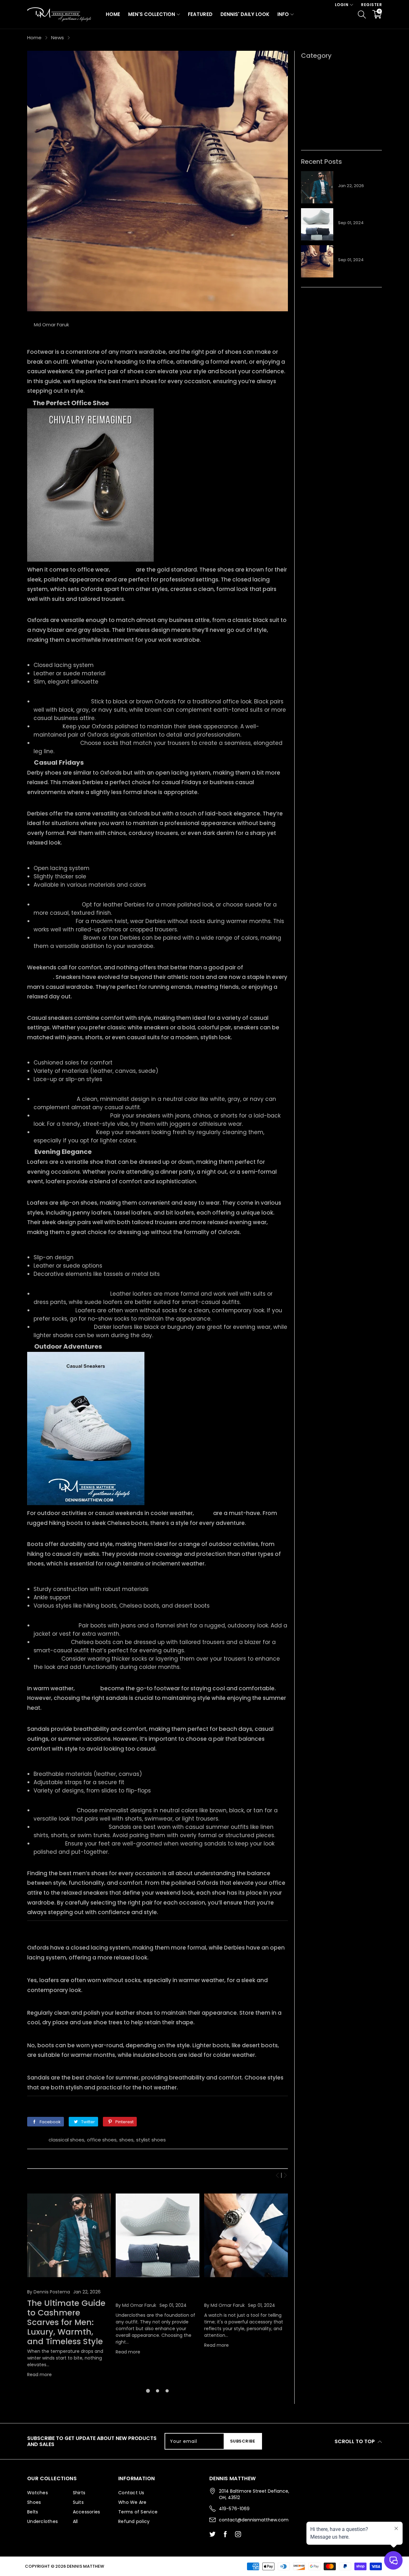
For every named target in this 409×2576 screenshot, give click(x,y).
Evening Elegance (63, 1152)
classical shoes (66, 2140)
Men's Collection (152, 14)
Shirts (308, 129)
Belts (307, 78)
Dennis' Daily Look (245, 14)
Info (283, 14)
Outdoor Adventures (68, 1346)
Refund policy (134, 2521)
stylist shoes (151, 2140)
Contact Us (131, 2493)
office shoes (102, 2140)
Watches (38, 2493)
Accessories (315, 109)
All (304, 119)
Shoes (308, 88)
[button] (278, 2175)
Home (113, 14)
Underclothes (317, 98)
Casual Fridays (59, 762)
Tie (305, 139)
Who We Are (132, 2502)
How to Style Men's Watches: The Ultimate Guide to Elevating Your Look (245, 2292)
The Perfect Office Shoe (71, 403)
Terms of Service (138, 2512)
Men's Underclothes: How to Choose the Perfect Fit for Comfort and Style (152, 2292)
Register (371, 5)
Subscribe (243, 2441)
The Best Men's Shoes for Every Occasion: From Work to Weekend (359, 251)
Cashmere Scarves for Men (63, 2285)
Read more (39, 2375)
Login (342, 5)
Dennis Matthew (85, 2566)
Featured (200, 14)
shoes (126, 2140)
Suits (78, 2502)
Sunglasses (314, 68)
